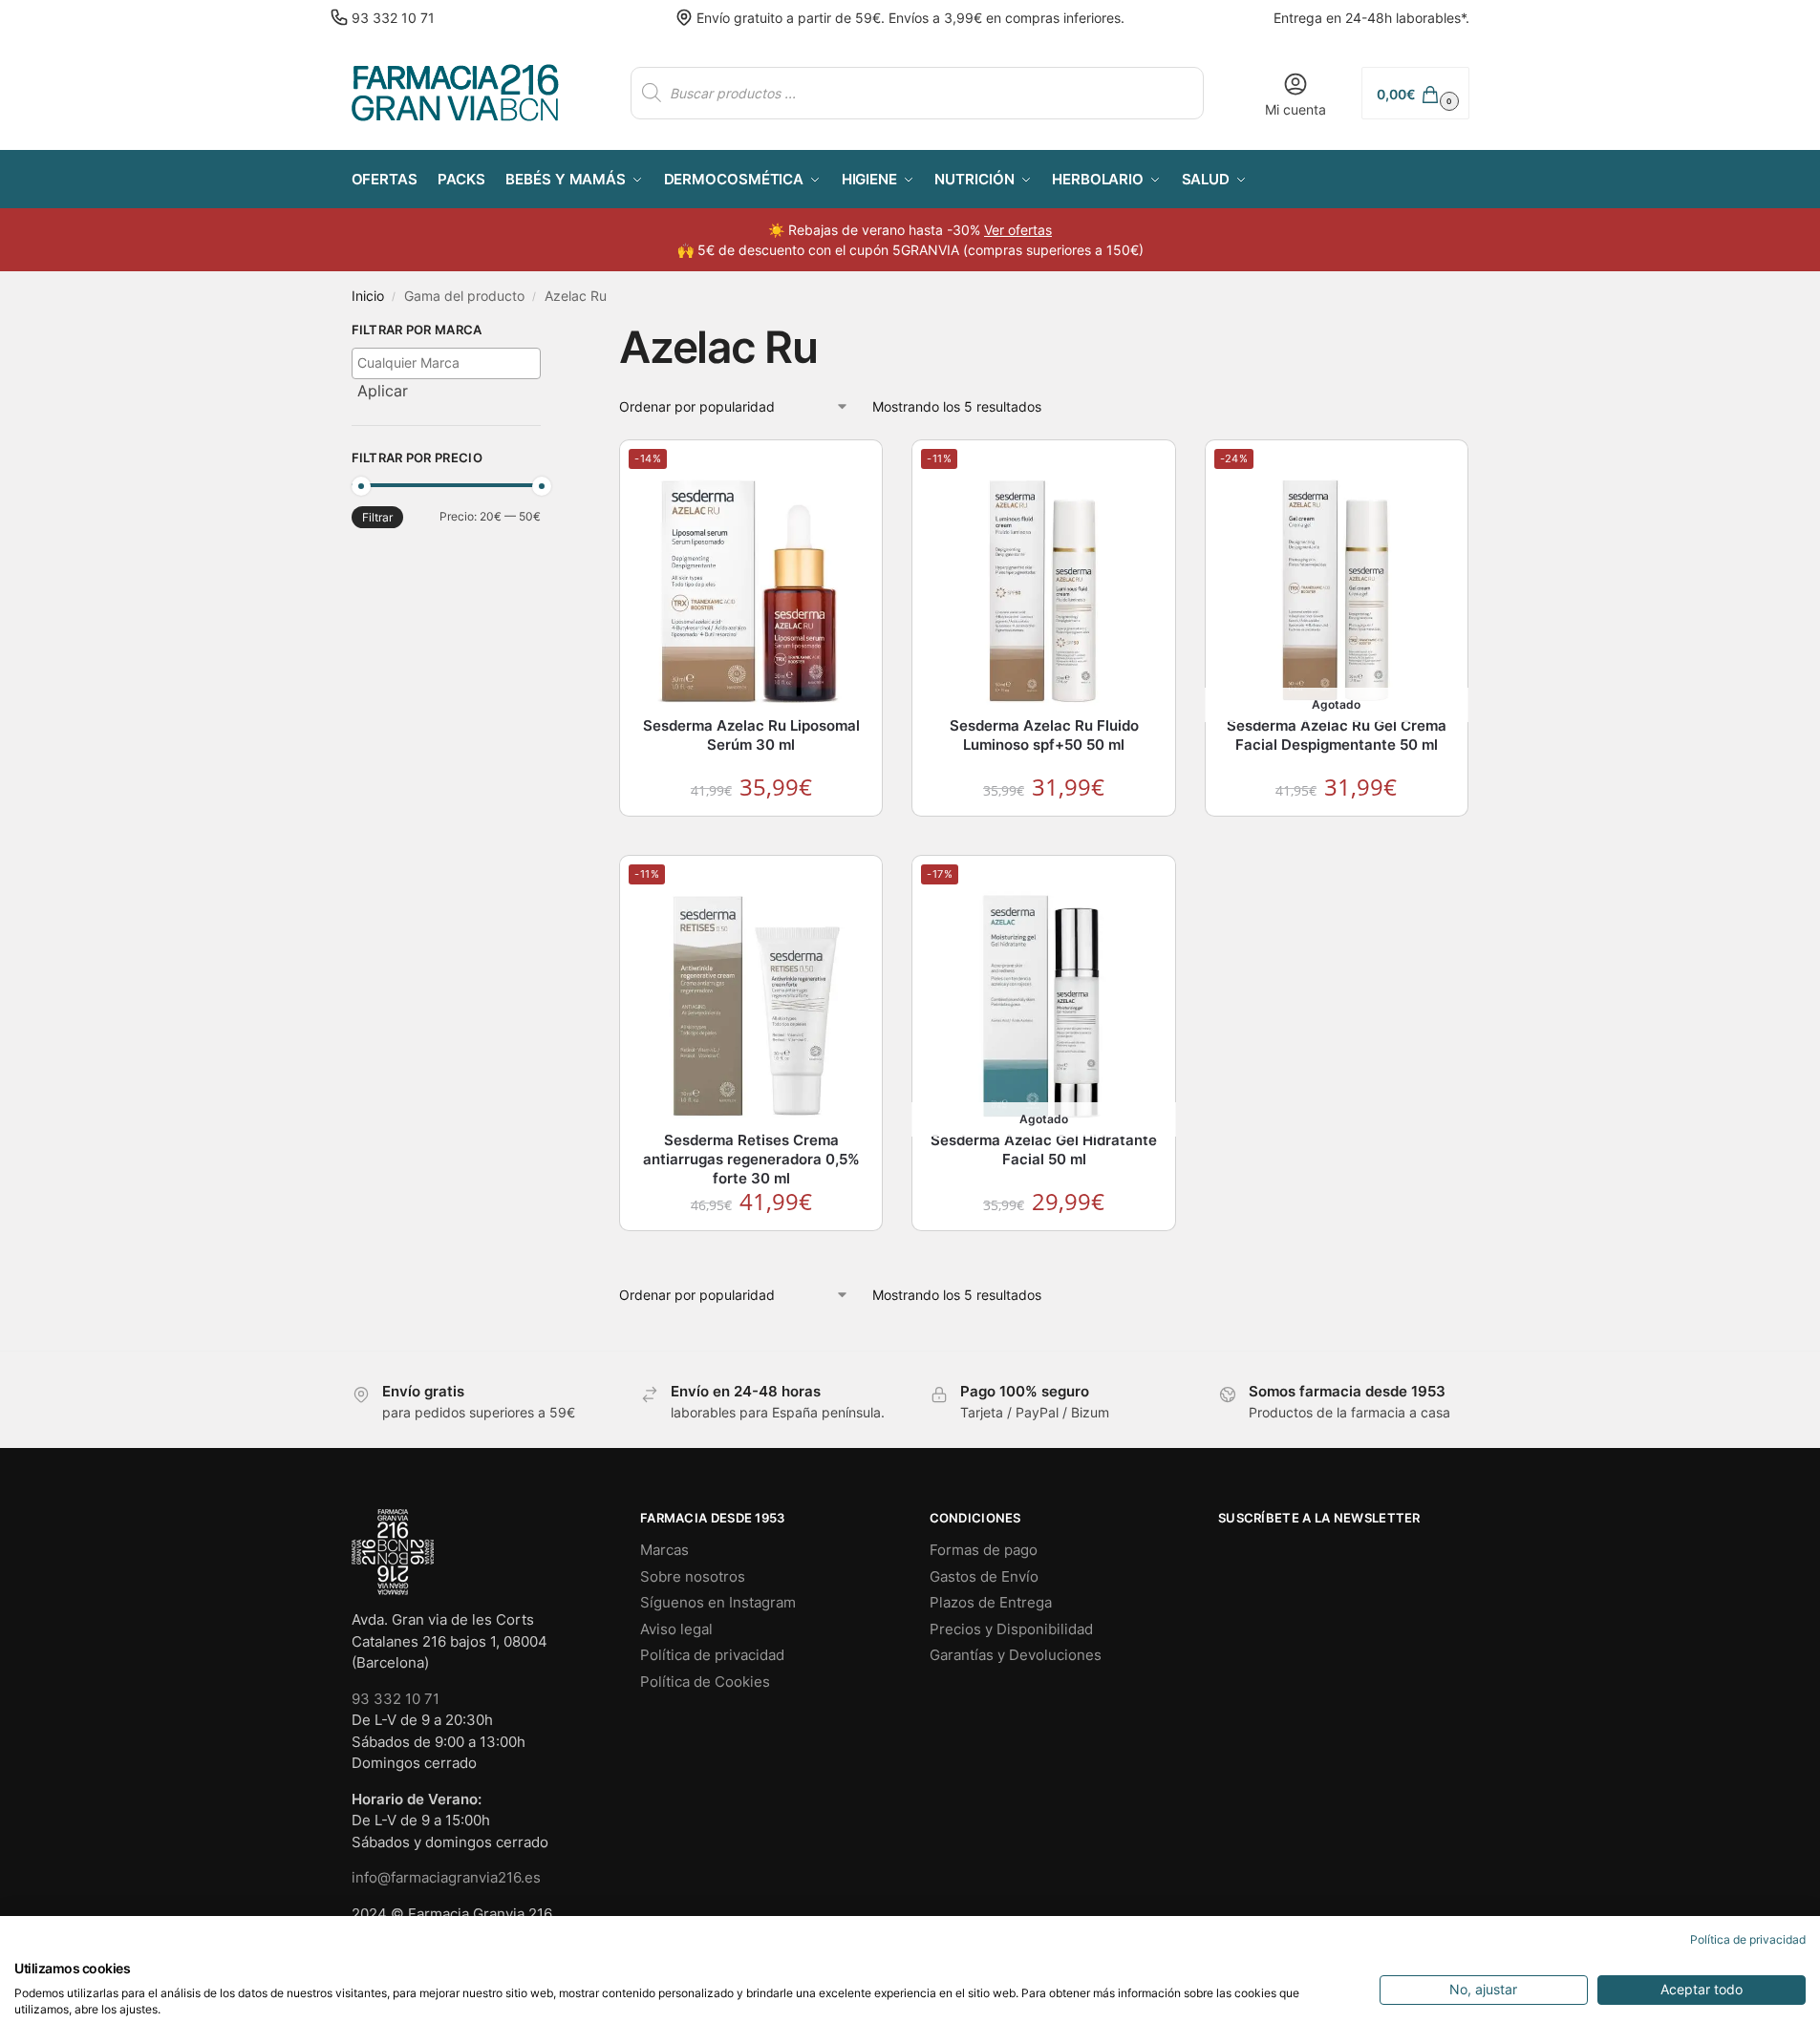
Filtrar (377, 517)
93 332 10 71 (393, 18)
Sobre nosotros (693, 1576)
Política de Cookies (705, 1682)
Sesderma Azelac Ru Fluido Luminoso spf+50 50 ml (1044, 735)
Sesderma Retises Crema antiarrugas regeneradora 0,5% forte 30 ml (751, 1159)
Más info (1337, 835)
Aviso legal (676, 1629)
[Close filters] (546, 332)
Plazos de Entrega (991, 1602)
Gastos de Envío (984, 1576)
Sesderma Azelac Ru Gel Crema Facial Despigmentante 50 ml (1337, 735)
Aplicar (383, 391)
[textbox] (451, 362)
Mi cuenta (1295, 109)
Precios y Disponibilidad (1011, 1629)
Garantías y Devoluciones (1016, 1655)
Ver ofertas (1018, 230)
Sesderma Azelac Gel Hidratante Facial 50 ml (1044, 1150)
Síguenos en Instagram (718, 1602)
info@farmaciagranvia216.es (446, 1877)
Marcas (664, 1550)
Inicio (368, 296)
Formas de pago (984, 1550)
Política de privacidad (712, 1655)
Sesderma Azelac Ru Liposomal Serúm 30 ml (751, 735)
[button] (1415, 93)
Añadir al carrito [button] (752, 835)
